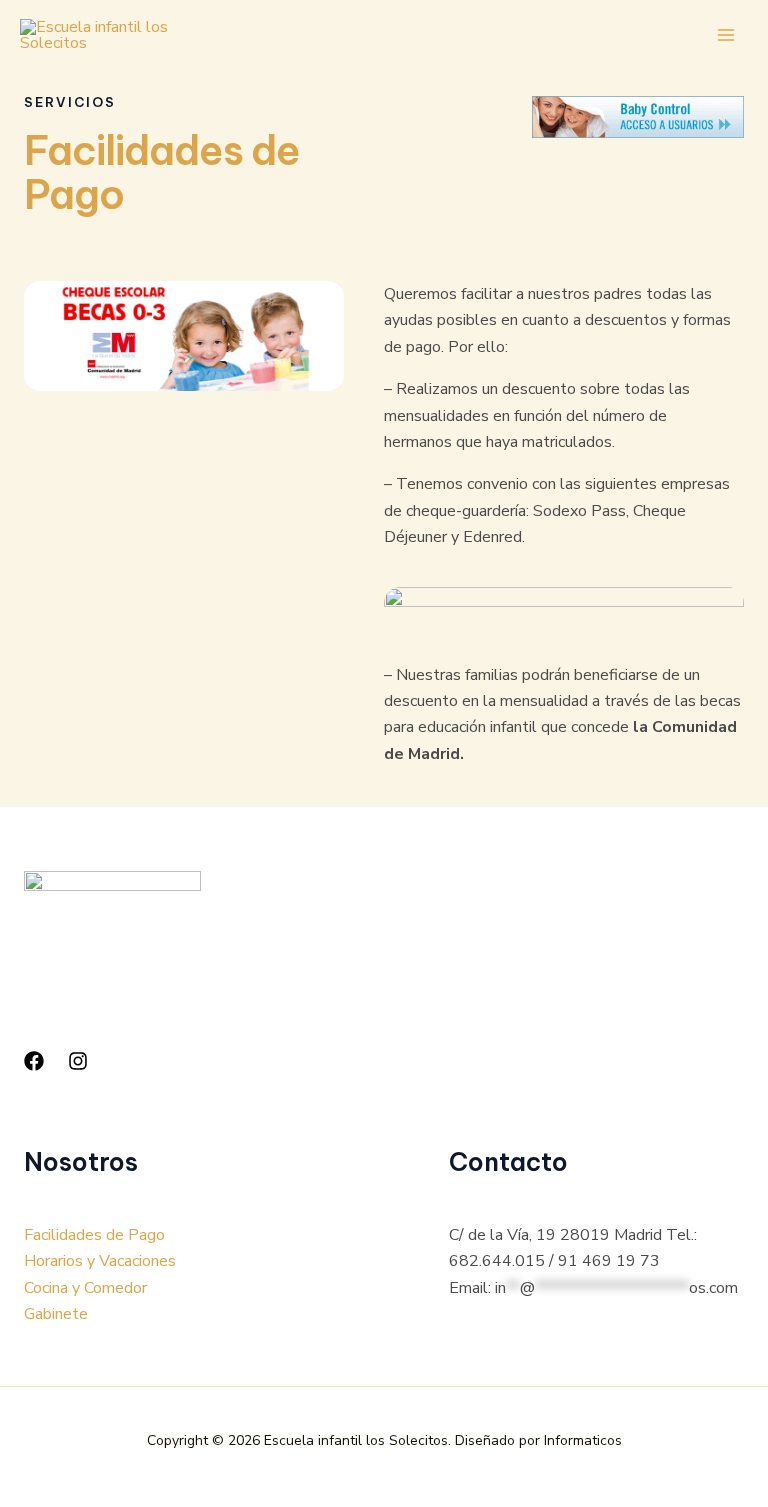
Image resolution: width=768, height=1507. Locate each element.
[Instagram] (78, 1061)
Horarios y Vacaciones (100, 1261)
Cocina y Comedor (85, 1288)
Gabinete (56, 1314)
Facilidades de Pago (94, 1235)
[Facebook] (34, 1061)
